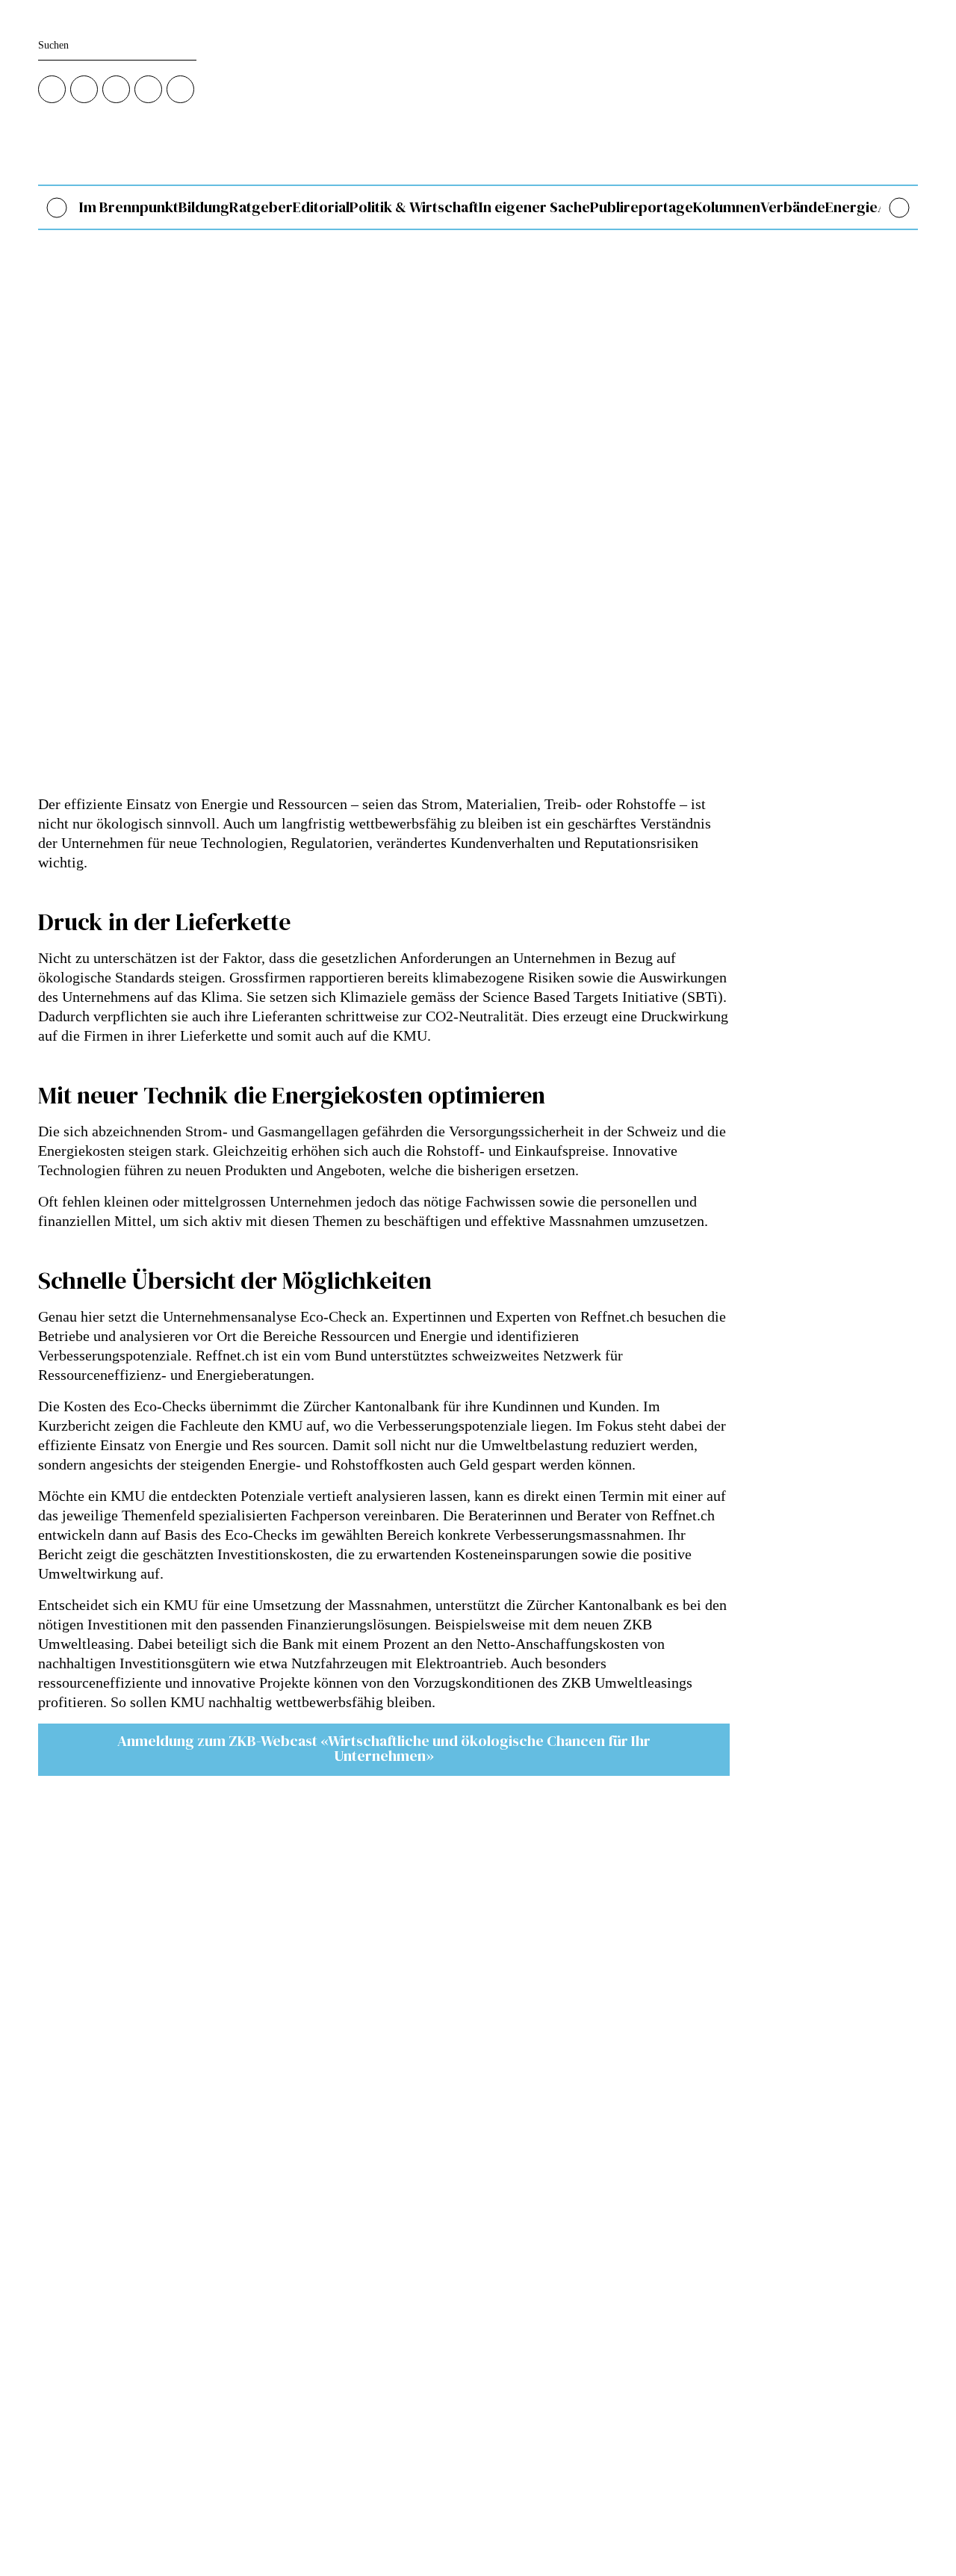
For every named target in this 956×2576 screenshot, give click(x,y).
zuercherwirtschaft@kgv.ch (96, 2215)
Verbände (793, 207)
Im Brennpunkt (129, 207)
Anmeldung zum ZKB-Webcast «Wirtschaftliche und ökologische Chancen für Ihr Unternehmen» (384, 1748)
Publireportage (642, 207)
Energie (851, 207)
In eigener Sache (534, 207)
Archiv (356, 2316)
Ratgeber (261, 207)
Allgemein (363, 2162)
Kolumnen (727, 207)
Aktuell (357, 2265)
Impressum (364, 2411)
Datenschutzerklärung (387, 2394)
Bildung (204, 207)
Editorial (321, 207)
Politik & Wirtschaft (414, 207)
